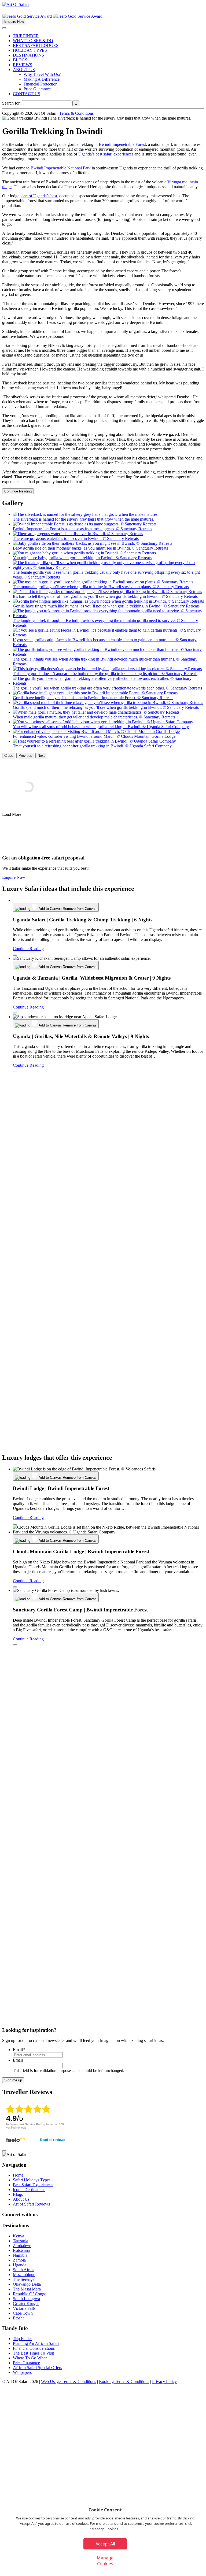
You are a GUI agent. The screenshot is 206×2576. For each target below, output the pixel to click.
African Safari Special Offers (37, 2368)
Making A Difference (42, 79)
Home (18, 2175)
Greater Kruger (26, 2303)
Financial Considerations (34, 2348)
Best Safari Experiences (33, 2185)
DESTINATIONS (28, 55)
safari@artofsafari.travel (181, 2457)
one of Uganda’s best (39, 196)
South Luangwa (26, 2299)
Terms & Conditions (76, 113)
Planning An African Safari (36, 2343)
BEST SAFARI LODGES (36, 45)
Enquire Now (14, 22)
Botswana (21, 2250)
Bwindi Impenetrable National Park (61, 168)
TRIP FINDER (26, 36)
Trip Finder (22, 2339)
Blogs (18, 2194)
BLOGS (20, 60)
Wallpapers (22, 2372)
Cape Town (23, 2313)
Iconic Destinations (29, 2190)
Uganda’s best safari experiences (106, 154)
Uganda (20, 2265)
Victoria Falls (24, 2308)
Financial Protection (41, 84)
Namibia (20, 2255)
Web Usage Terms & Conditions (69, 2382)
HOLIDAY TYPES (30, 50)
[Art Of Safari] (15, 4)
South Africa (24, 2270)
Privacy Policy (164, 2382)
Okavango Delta (27, 2284)
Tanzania (21, 2241)
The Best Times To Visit (33, 2353)
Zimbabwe (22, 2246)
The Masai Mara (27, 2289)
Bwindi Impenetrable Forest (122, 144)
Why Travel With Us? (42, 74)
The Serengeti (25, 2279)
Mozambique (24, 2275)
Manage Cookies (105, 2561)
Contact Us (12, 2471)
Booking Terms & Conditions (124, 2382)
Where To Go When (30, 2358)
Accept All (105, 2544)
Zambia (19, 2260)
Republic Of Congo (30, 2294)
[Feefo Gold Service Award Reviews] (27, 16)
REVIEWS (23, 65)
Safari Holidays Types (32, 2180)
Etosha (19, 2318)
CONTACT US (27, 94)
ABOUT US (24, 70)
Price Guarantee (37, 89)
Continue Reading (18, 491)
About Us (21, 2199)
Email (19, 2050)
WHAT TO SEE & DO (33, 41)
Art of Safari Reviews (31, 2204)
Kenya (19, 2236)
